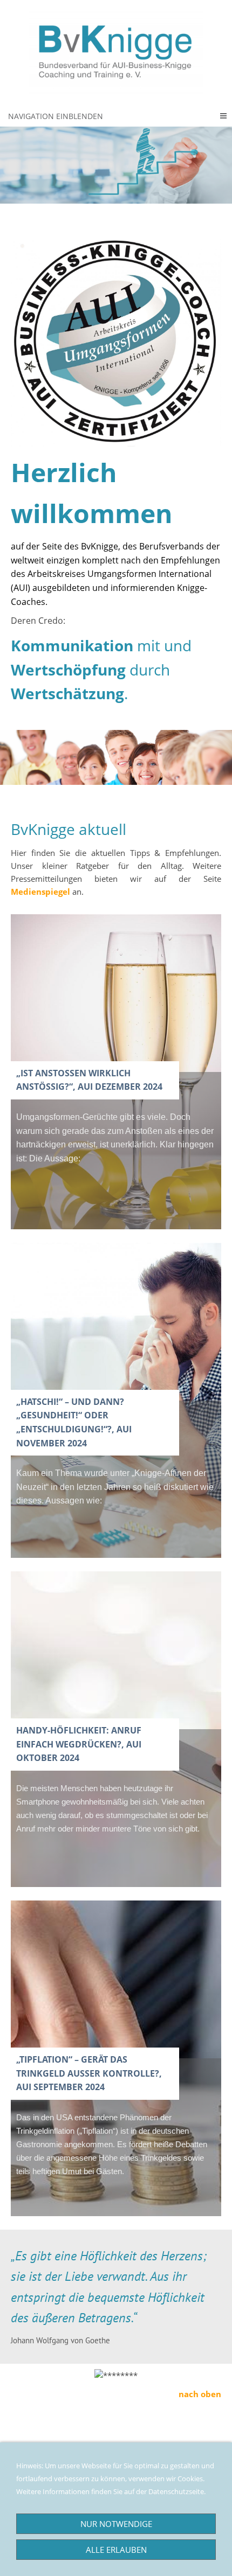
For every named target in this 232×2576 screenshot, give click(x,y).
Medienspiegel (40, 892)
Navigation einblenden (56, 116)
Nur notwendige (116, 2524)
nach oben (200, 2394)
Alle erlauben (116, 2550)
